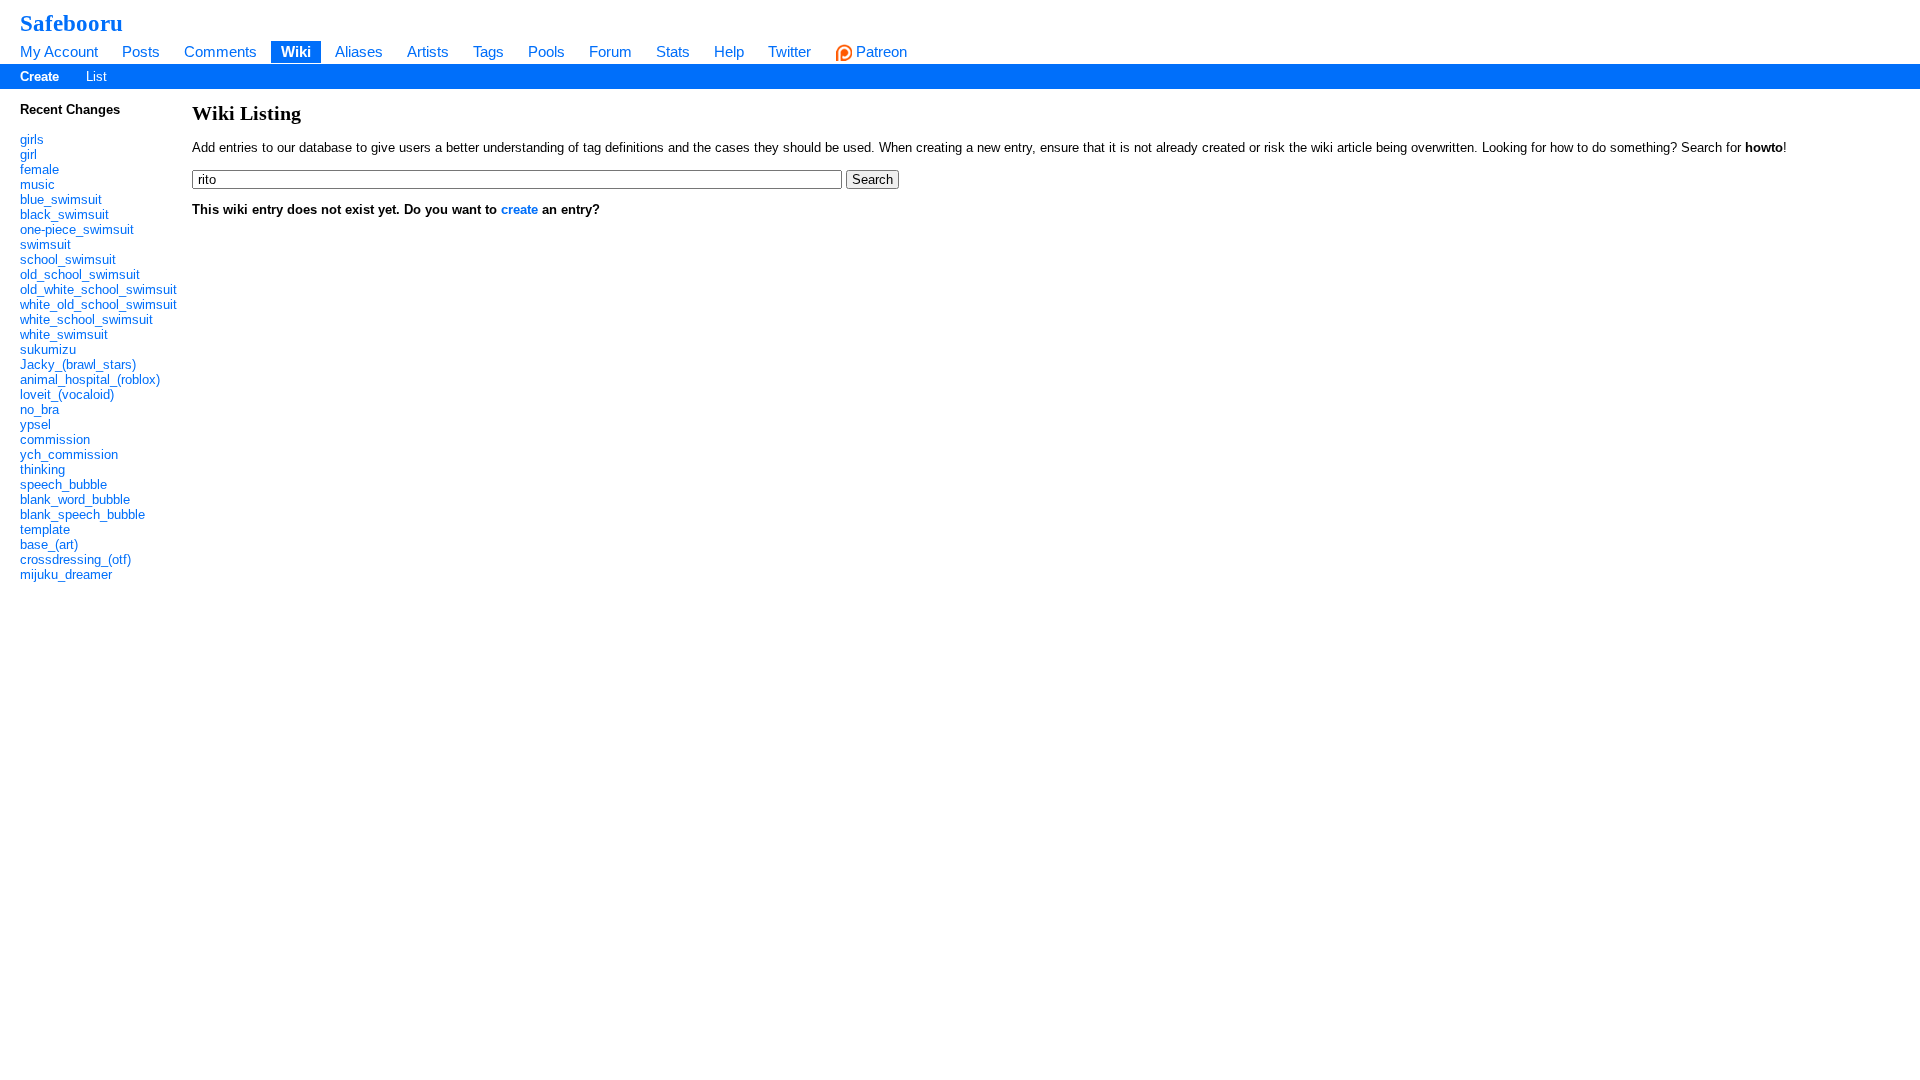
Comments (220, 51)
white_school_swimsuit (86, 319)
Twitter (789, 51)
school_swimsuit (68, 259)
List (96, 76)
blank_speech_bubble (82, 514)
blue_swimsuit (61, 199)
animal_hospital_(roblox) (90, 379)
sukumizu (48, 349)
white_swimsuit (64, 334)
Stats (673, 51)
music (37, 184)
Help (729, 51)
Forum (610, 51)
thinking (42, 469)
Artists (428, 51)
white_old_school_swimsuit (98, 304)
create (519, 209)
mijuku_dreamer (66, 574)
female (39, 169)
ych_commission (69, 454)
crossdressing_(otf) (75, 559)
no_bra (39, 409)
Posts (141, 51)
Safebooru (71, 23)
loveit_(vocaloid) (67, 394)
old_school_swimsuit (80, 274)
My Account (59, 51)
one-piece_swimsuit (77, 229)
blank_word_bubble (75, 499)
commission (55, 439)
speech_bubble (63, 484)
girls (32, 139)
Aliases (359, 51)
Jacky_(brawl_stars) (78, 364)
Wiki (296, 51)
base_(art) (49, 544)
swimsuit (45, 244)
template (45, 529)
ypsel (35, 424)
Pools (546, 51)
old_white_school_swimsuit (98, 289)
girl (28, 154)
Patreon (879, 51)
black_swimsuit (64, 214)
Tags (488, 51)
